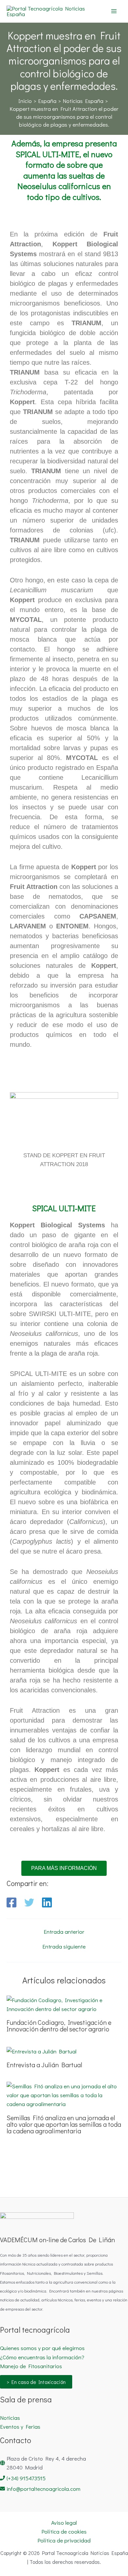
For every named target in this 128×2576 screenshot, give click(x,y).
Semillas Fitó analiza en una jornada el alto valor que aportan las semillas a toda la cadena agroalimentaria (64, 2124)
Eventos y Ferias (20, 2427)
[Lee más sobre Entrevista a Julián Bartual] (42, 2050)
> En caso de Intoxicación (36, 2382)
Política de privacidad (64, 2540)
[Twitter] (29, 1902)
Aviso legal (64, 2523)
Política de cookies (64, 2531)
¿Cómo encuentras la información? (42, 2357)
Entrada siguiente (64, 1946)
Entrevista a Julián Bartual (44, 2065)
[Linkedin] (47, 1902)
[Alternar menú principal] (114, 11)
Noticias (10, 2418)
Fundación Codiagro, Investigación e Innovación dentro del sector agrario (59, 2025)
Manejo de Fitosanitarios (31, 2366)
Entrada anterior (64, 1932)
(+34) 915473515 (26, 2478)
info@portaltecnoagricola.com (43, 2489)
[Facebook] (11, 1902)
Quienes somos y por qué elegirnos (42, 2348)
